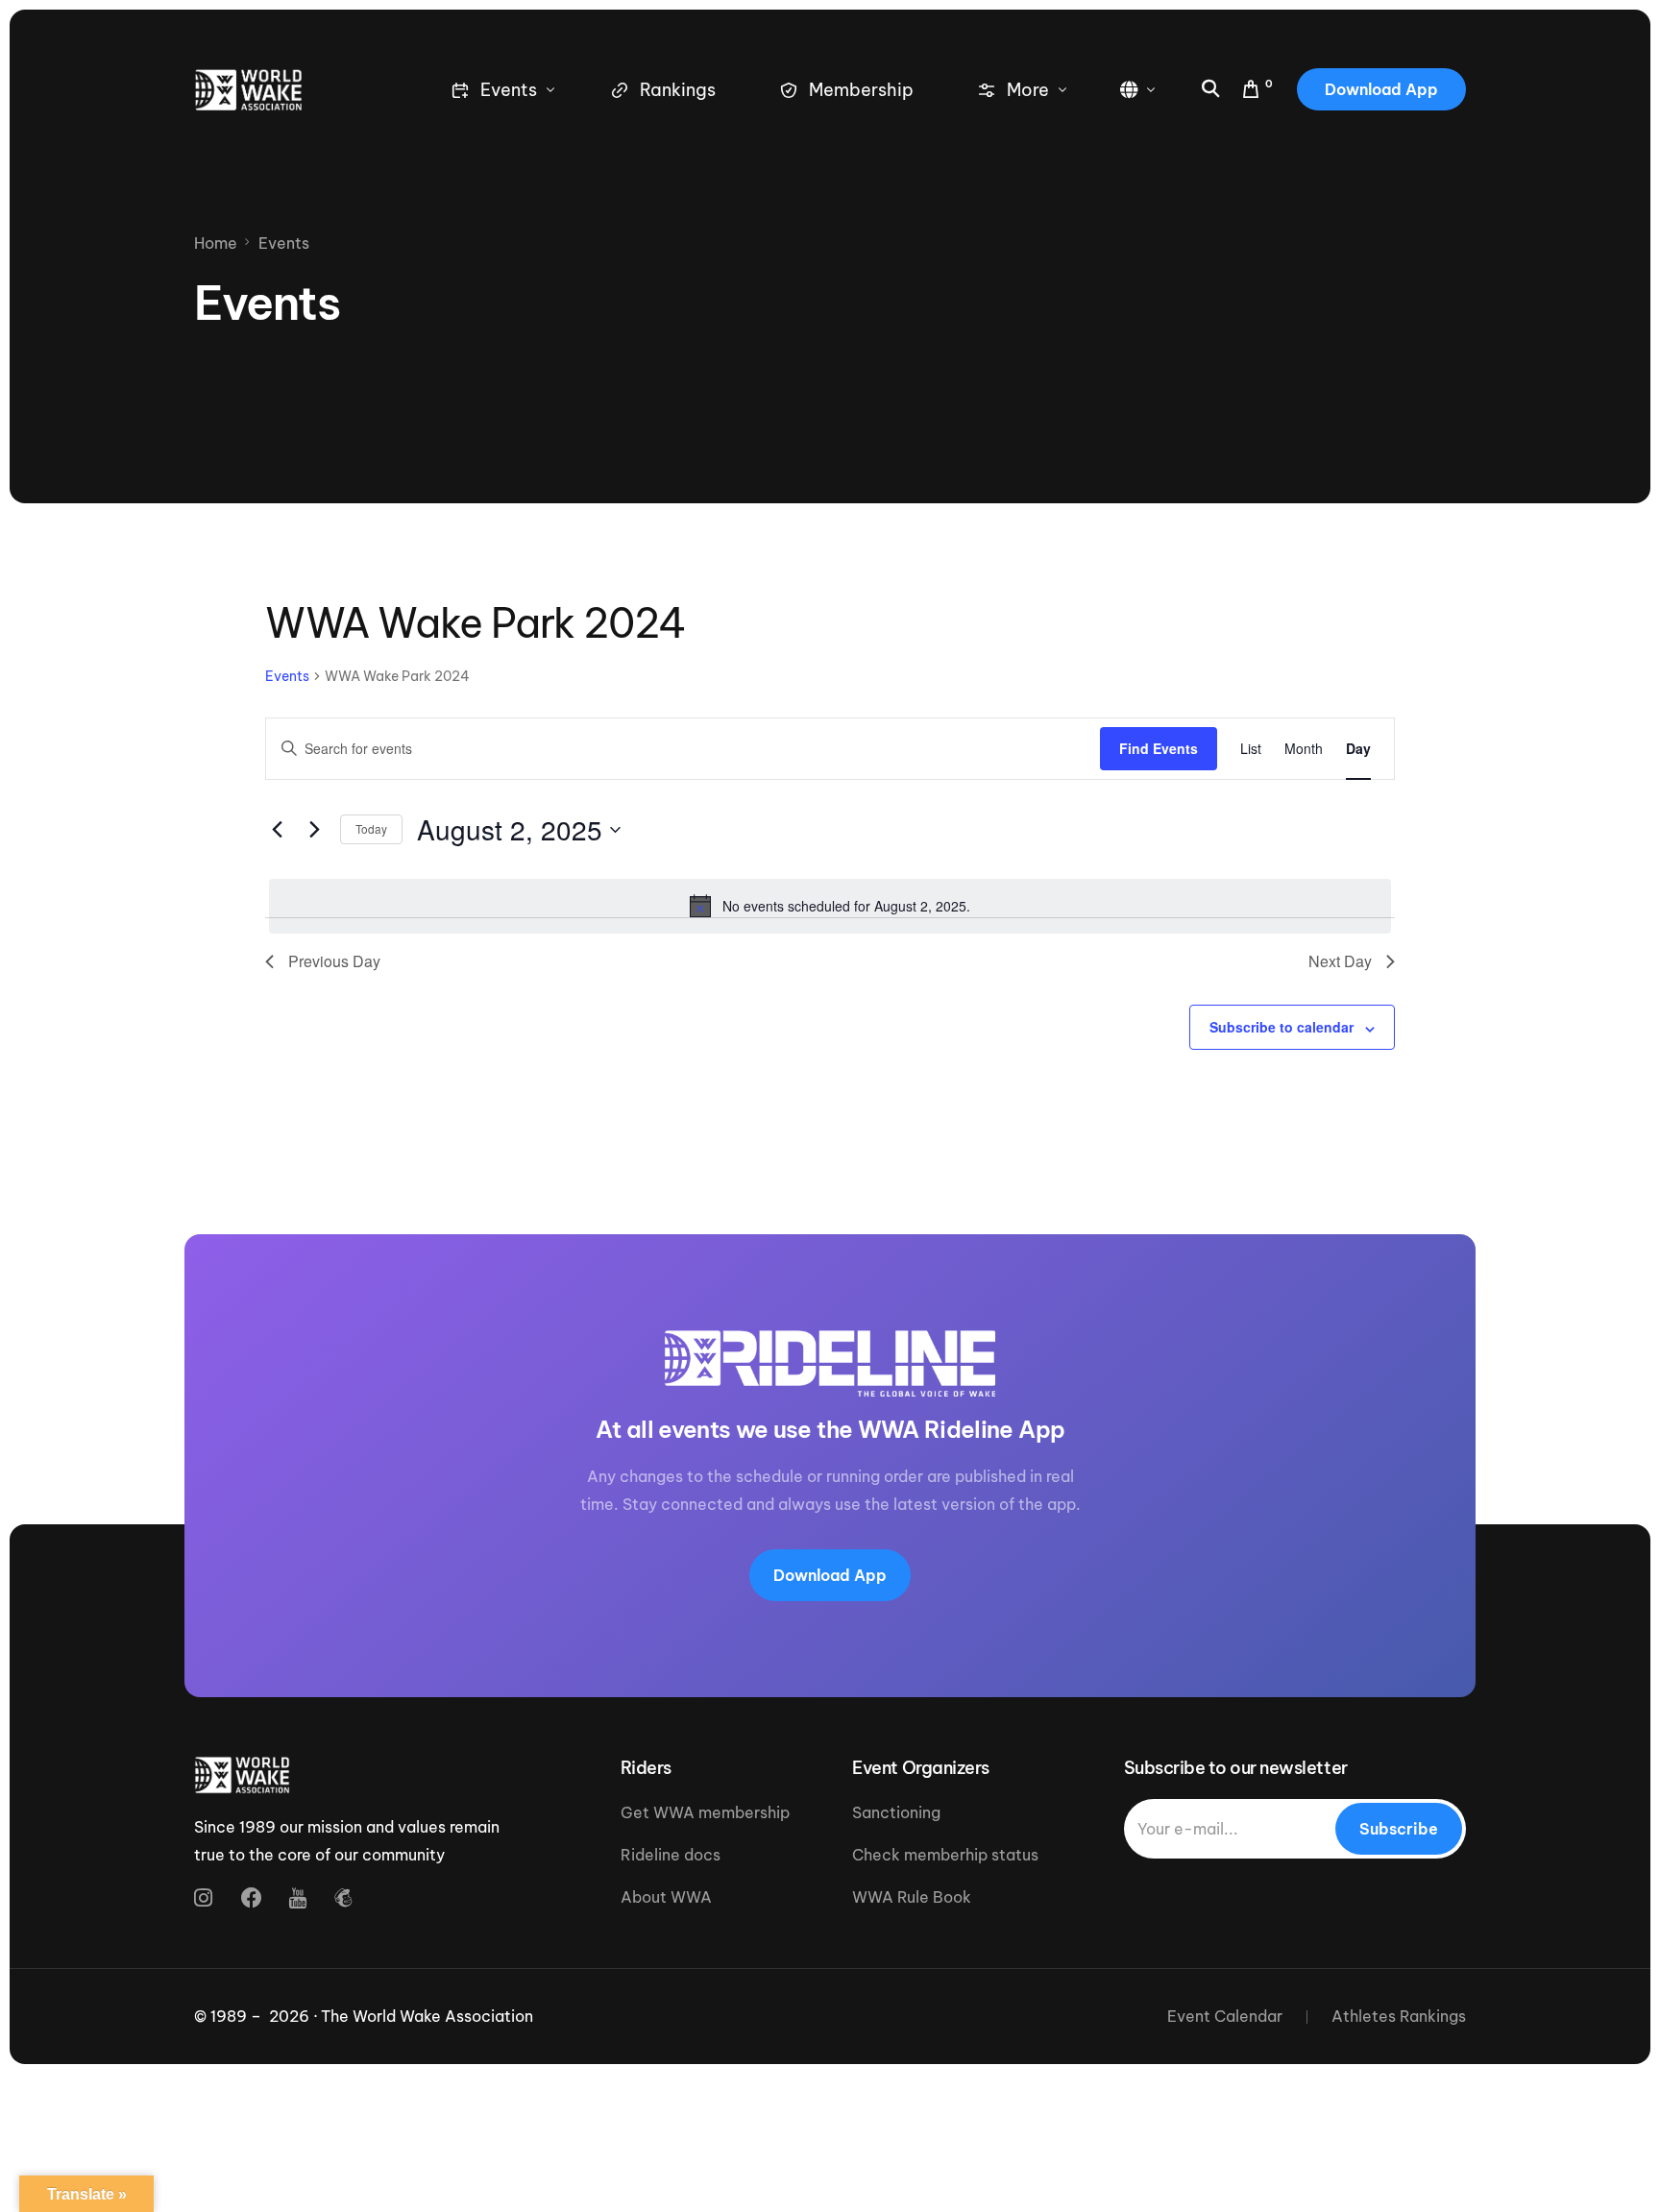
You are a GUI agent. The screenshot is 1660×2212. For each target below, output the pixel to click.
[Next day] (314, 830)
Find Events (1159, 748)
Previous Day (334, 961)
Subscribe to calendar (1282, 1027)
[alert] (830, 906)
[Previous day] (277, 830)
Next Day (1340, 961)
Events (287, 676)
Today (371, 828)
